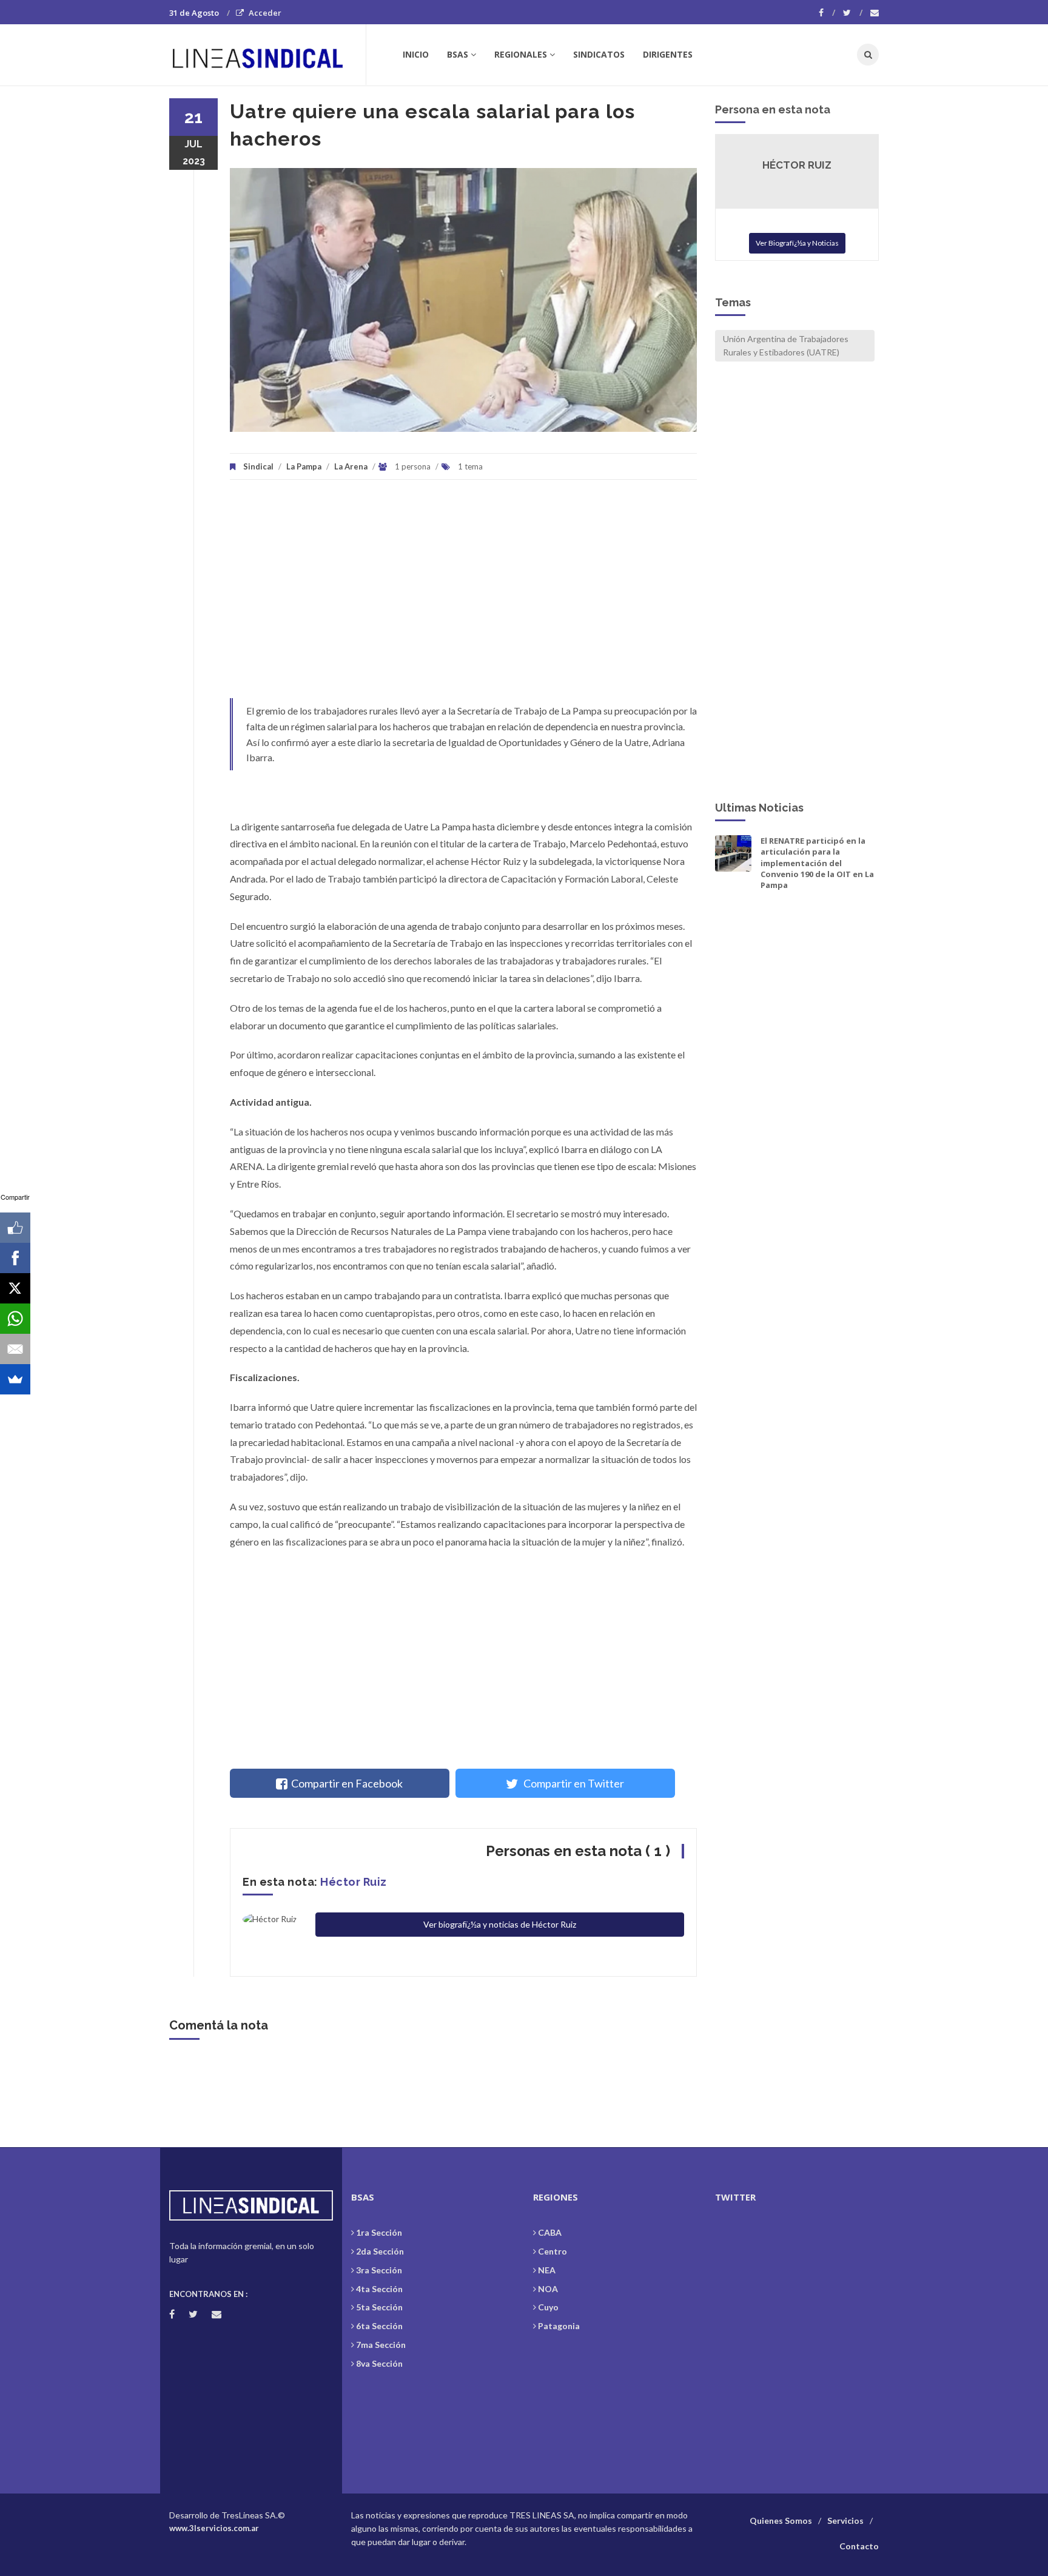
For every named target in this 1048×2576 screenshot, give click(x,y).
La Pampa (304, 466)
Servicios (845, 2521)
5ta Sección (379, 2307)
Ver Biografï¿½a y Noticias (797, 243)
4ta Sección (379, 2289)
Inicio (416, 54)
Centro (553, 2251)
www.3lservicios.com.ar (214, 2528)
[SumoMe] (15, 1379)
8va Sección (379, 2363)
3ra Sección (379, 2270)
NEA (547, 2270)
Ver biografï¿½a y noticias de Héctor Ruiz (500, 1924)
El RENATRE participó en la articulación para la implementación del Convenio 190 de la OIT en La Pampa (817, 863)
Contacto (859, 2546)
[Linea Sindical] (267, 55)
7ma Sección (381, 2345)
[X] (15, 1288)
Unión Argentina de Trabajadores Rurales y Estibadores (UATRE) (786, 345)
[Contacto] (875, 13)
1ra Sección (379, 2232)
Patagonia (559, 2326)
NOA (548, 2289)
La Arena (351, 466)
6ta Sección (379, 2326)
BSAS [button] (458, 54)
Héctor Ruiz (354, 1882)
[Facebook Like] (15, 1228)
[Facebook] (827, 13)
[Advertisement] (463, 595)
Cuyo (548, 2307)
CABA (550, 2232)
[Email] (15, 1349)
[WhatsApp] (15, 1319)
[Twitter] (853, 13)
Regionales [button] (521, 54)
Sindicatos (599, 54)
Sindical (258, 466)
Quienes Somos (781, 2521)
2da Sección (380, 2251)
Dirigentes (668, 54)
